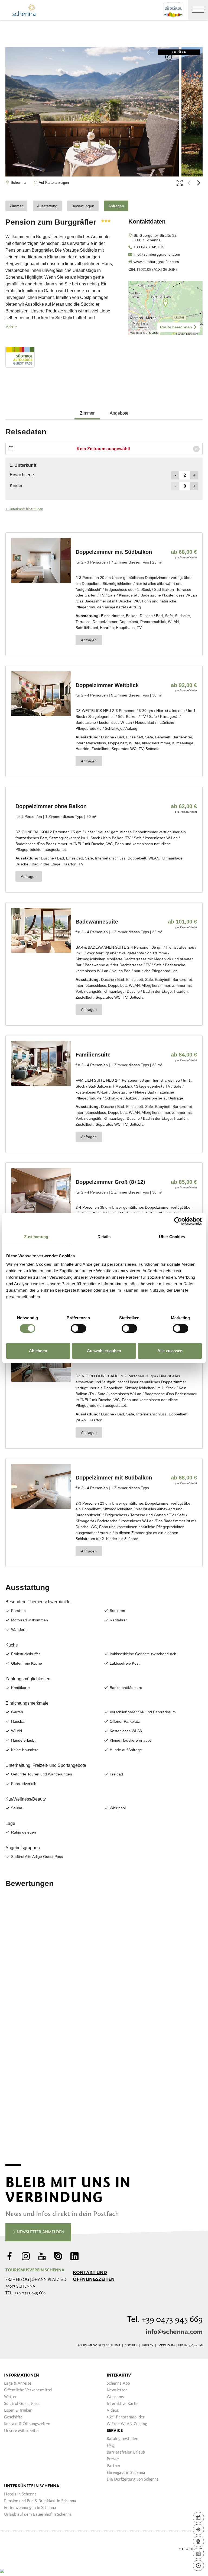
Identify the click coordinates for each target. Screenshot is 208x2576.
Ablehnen (38, 1351)
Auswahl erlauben (104, 1351)
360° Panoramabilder (126, 2417)
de (175, 2549)
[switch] (78, 1328)
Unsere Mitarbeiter (22, 2431)
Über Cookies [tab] (172, 1237)
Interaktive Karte (122, 2404)
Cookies (131, 2345)
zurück (179, 52)
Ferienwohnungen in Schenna (30, 2508)
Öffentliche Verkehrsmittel (28, 2390)
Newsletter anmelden (40, 2232)
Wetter (10, 2397)
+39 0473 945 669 (30, 2293)
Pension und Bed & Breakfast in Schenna (40, 2501)
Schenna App (118, 2384)
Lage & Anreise (18, 2384)
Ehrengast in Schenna (126, 2473)
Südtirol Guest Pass (22, 2404)
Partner (114, 2466)
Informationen (22, 2375)
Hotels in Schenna (20, 2494)
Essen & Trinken (18, 2411)
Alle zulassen (170, 1351)
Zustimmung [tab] (36, 1237)
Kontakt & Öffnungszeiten (27, 2424)
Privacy (147, 2345)
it (183, 2549)
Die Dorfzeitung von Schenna (133, 2480)
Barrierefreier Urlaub (126, 2452)
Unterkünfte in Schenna (32, 2486)
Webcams (115, 2397)
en (192, 2549)
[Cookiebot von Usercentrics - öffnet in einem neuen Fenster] (178, 1221)
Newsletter (117, 2390)
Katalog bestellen (122, 2439)
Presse (113, 2459)
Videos (113, 2411)
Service (115, 2431)
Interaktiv (119, 2375)
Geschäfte (13, 2417)
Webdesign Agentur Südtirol (12, 2549)
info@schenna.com (174, 2332)
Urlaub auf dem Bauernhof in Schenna (38, 2515)
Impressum (166, 2345)
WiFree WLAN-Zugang (127, 2424)
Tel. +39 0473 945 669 (165, 2320)
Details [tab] (104, 1237)
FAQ (111, 2446)
